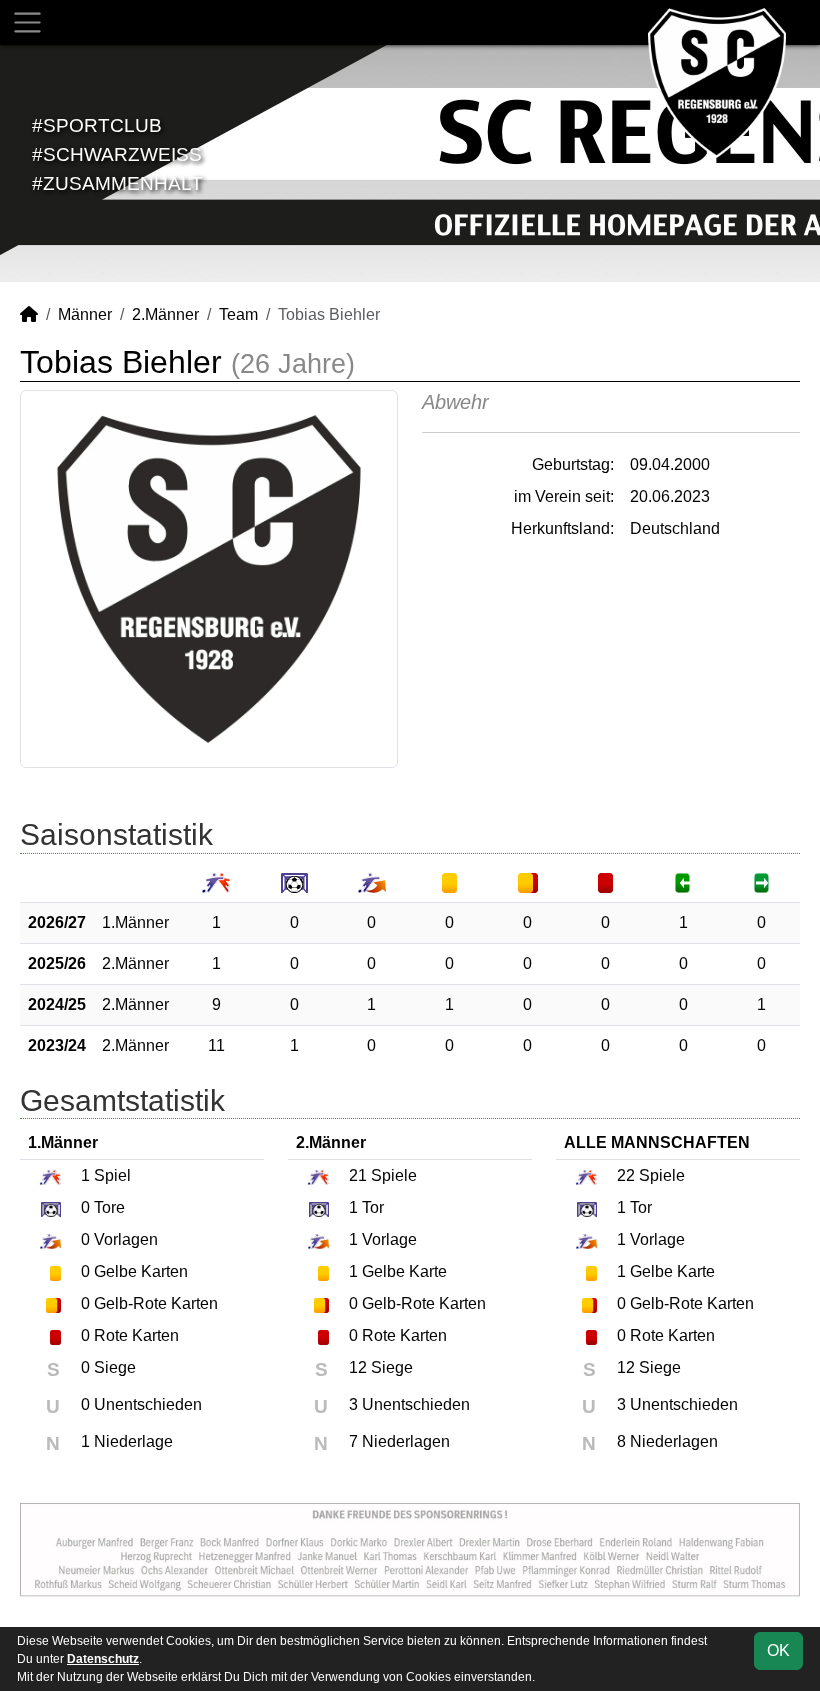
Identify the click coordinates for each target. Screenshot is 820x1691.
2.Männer (165, 314)
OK (778, 1650)
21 (358, 1175)
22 (626, 1175)
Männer (85, 314)
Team (238, 314)
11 (216, 1045)
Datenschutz (103, 1659)
